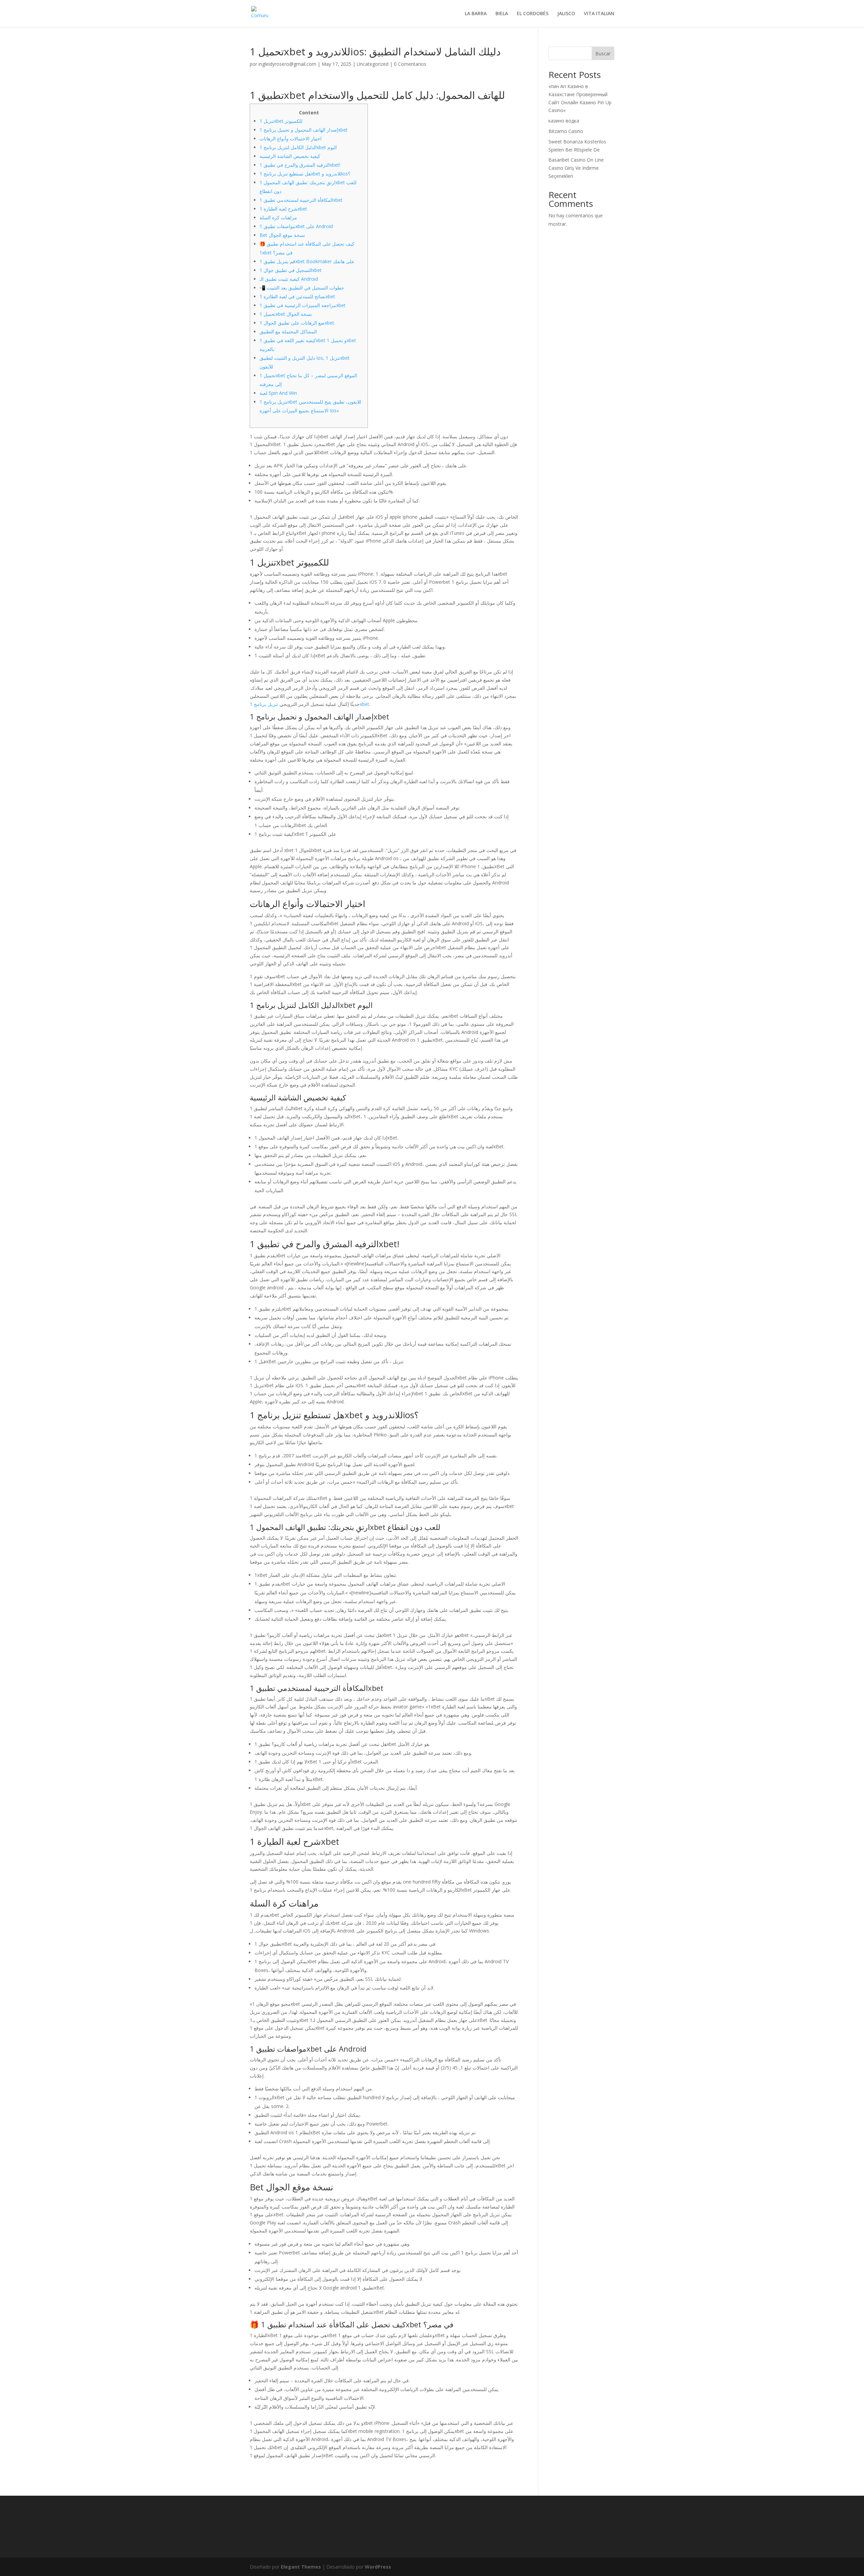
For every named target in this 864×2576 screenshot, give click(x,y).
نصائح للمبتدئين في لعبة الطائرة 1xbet (297, 296)
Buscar (603, 53)
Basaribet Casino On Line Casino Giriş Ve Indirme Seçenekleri (576, 168)
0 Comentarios (410, 64)
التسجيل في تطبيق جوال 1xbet (291, 270)
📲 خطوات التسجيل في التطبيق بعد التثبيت (302, 288)
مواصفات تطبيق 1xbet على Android (296, 226)
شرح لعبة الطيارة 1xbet (283, 209)
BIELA (502, 14)
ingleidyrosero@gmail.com (287, 64)
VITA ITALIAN (599, 14)
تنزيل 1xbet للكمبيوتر (281, 121)
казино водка (564, 121)
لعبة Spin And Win (278, 393)
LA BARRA (476, 14)
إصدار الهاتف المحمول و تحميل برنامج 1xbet (304, 130)
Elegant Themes (301, 2567)
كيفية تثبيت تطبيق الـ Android (289, 279)
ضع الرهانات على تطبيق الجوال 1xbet (297, 323)
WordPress (378, 2567)
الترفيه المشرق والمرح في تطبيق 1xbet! (300, 165)
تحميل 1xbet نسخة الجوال (286, 314)
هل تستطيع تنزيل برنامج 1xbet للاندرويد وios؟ (305, 174)
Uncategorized (373, 64)
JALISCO (566, 14)
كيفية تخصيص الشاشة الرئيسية (290, 156)
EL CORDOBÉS (533, 14)
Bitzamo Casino (566, 131)
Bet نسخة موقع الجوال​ (282, 235)
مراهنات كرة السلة (278, 217)
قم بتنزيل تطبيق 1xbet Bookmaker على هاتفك (307, 261)
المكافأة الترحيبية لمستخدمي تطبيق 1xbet (301, 200)
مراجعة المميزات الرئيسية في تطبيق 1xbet (303, 305)
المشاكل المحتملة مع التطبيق (288, 332)
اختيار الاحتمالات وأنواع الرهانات (291, 139)
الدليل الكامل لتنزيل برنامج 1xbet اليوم (298, 147)
